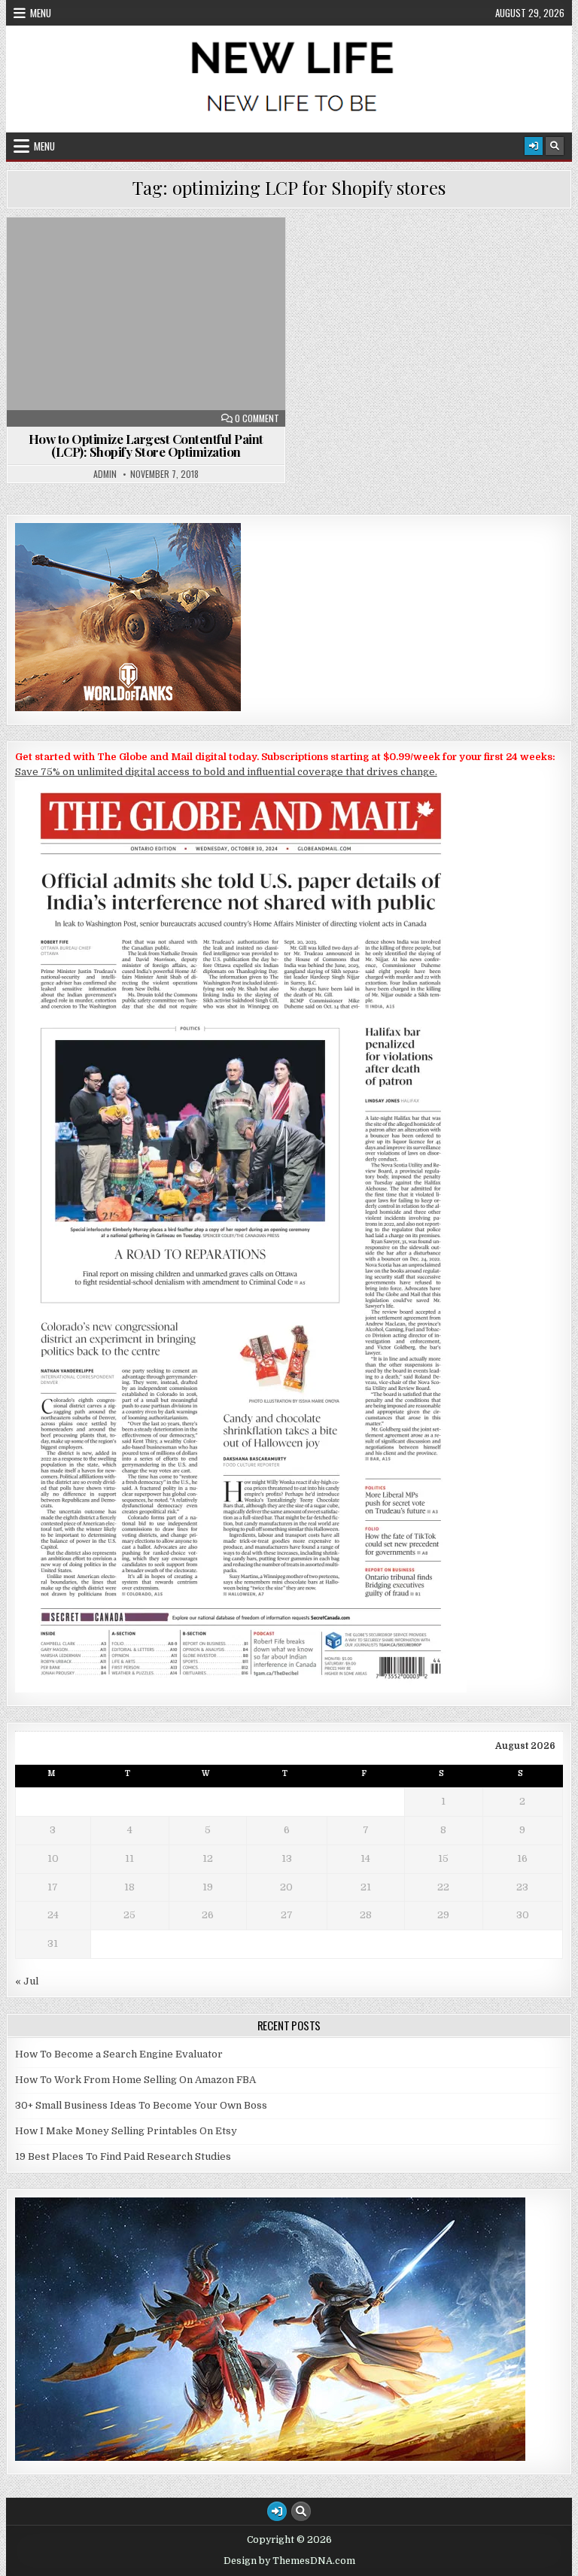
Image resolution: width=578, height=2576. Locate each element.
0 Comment (257, 418)
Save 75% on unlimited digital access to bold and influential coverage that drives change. (226, 772)
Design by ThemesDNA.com (289, 2561)
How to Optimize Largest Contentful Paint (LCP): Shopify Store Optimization (146, 445)
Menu (41, 13)
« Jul (27, 1981)
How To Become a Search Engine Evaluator (119, 2054)
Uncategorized (153, 254)
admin (105, 474)
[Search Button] (555, 146)
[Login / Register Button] (534, 146)
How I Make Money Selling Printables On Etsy (126, 2131)
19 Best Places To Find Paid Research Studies (123, 2156)
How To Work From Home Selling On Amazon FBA (135, 2080)
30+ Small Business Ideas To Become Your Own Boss (141, 2105)
